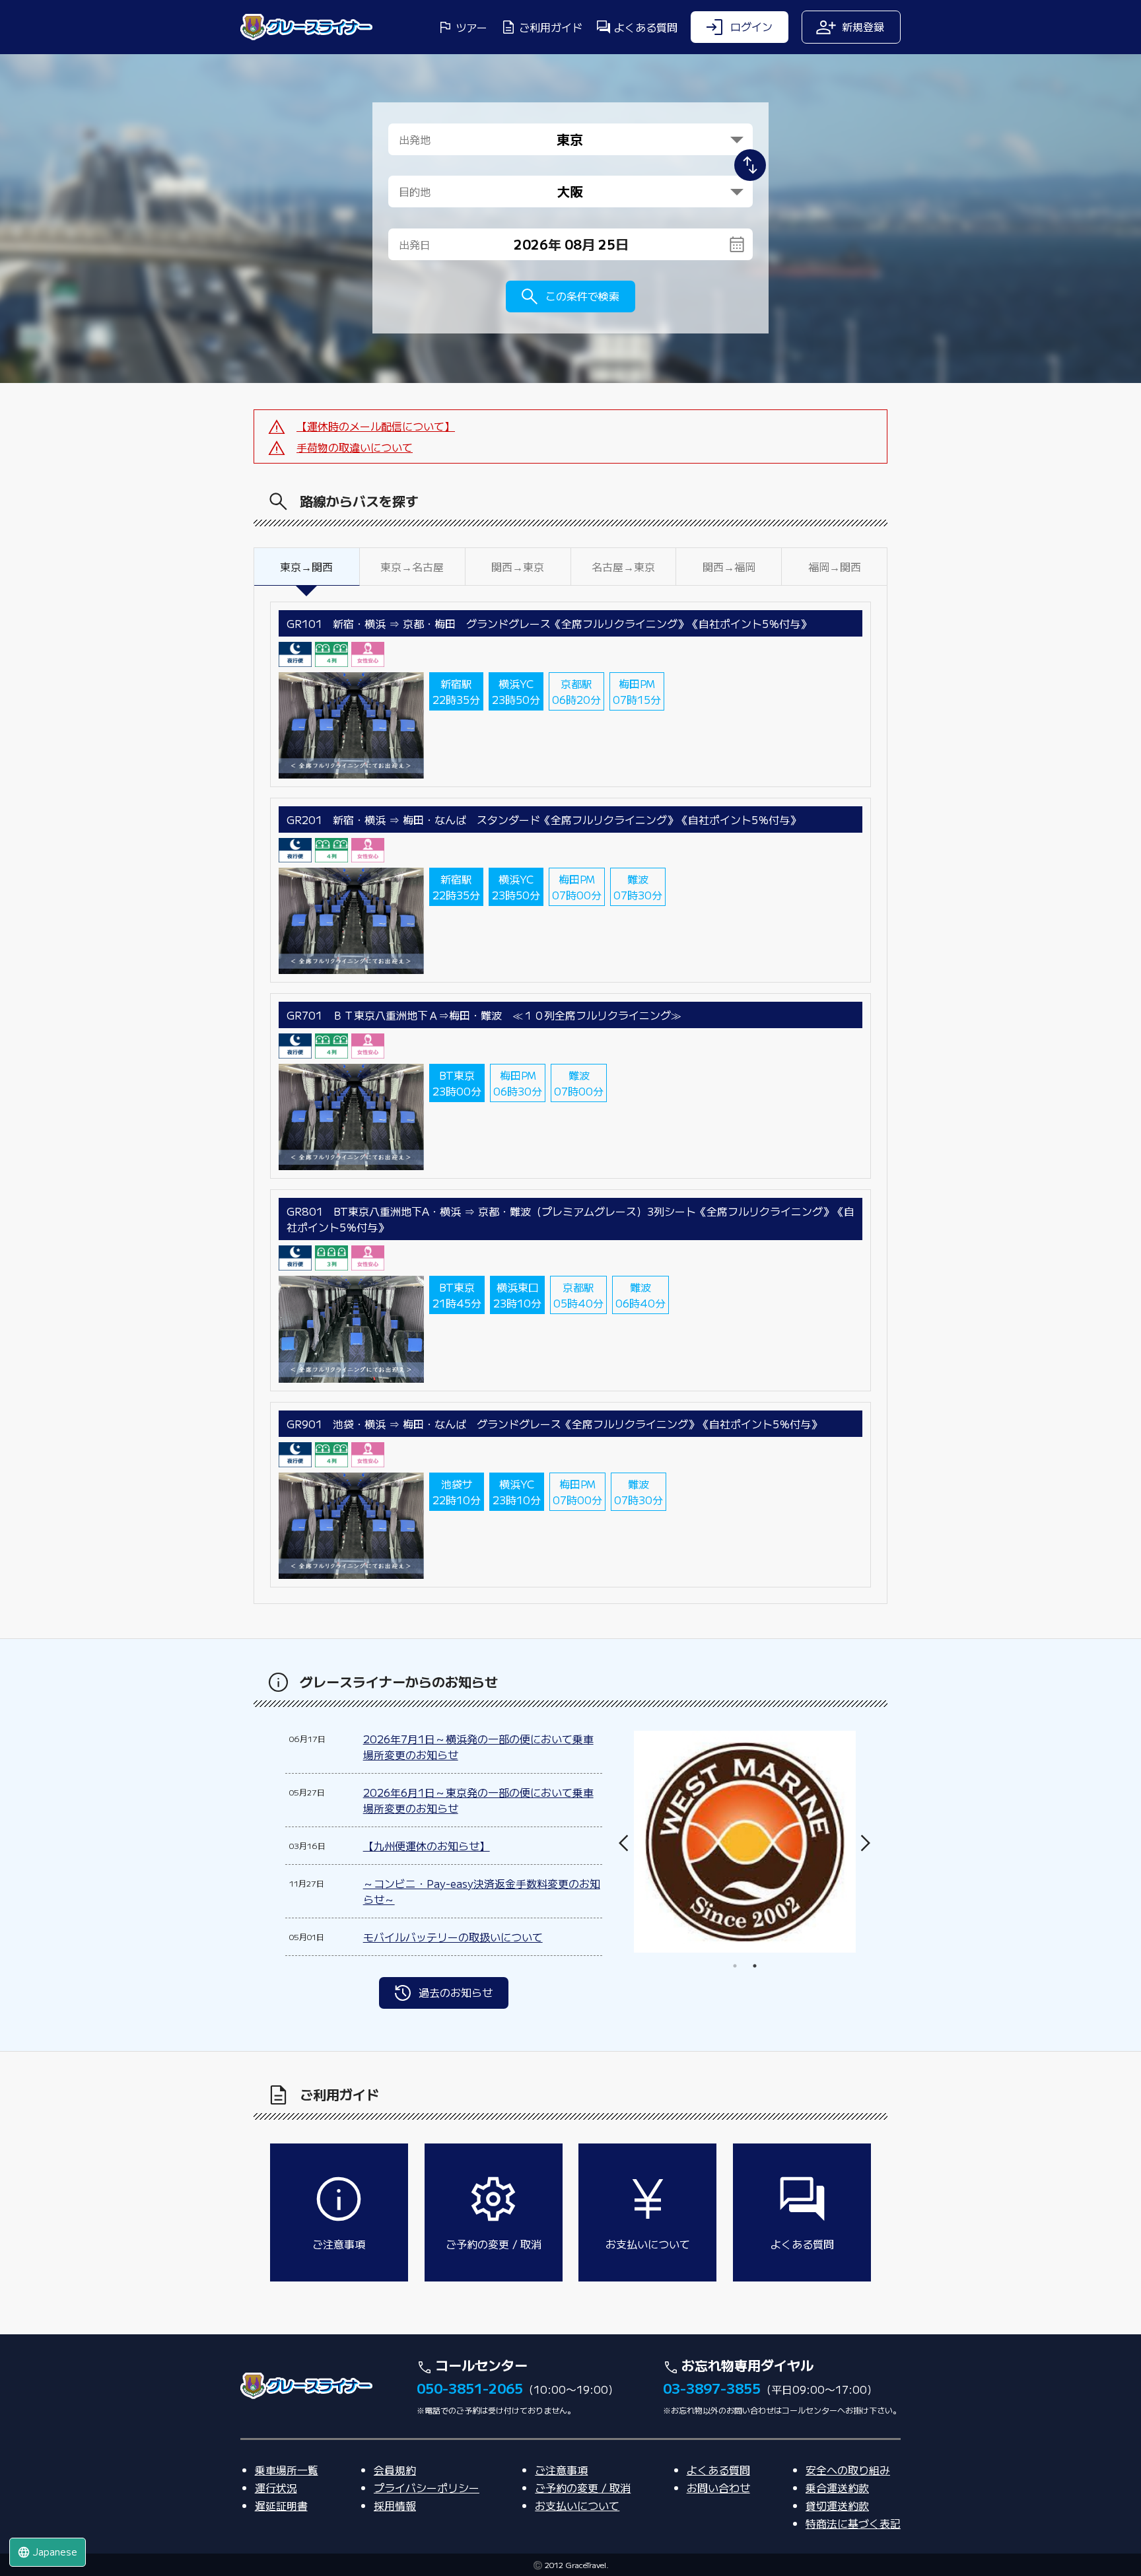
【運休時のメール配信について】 (376, 426)
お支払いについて (577, 2505)
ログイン (751, 26)
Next (866, 1843)
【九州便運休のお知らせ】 (427, 1846)
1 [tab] (735, 1966)
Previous (629, 1843)
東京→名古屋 (412, 567)
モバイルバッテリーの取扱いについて (453, 1937)
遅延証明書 (281, 2505)
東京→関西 (306, 567)
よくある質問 (646, 27)
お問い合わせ (718, 2488)
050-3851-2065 (470, 2388)
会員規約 (395, 2470)
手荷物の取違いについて (355, 447)
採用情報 (395, 2505)
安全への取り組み (848, 2470)
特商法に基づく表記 (853, 2523)
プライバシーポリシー (427, 2488)
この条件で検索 (582, 296)
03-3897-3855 (712, 2388)
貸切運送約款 (837, 2505)
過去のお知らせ (456, 1992)
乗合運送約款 (837, 2488)
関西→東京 (518, 567)
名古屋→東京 (623, 567)
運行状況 (276, 2488)
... (581, 244)
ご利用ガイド (551, 27)
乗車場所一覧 (287, 2470)
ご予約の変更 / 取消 (583, 2488)
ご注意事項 (561, 2470)
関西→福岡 (729, 567)
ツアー (471, 27)
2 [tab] (755, 1966)
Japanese (47, 2552)
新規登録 (863, 26)
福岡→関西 (835, 567)
